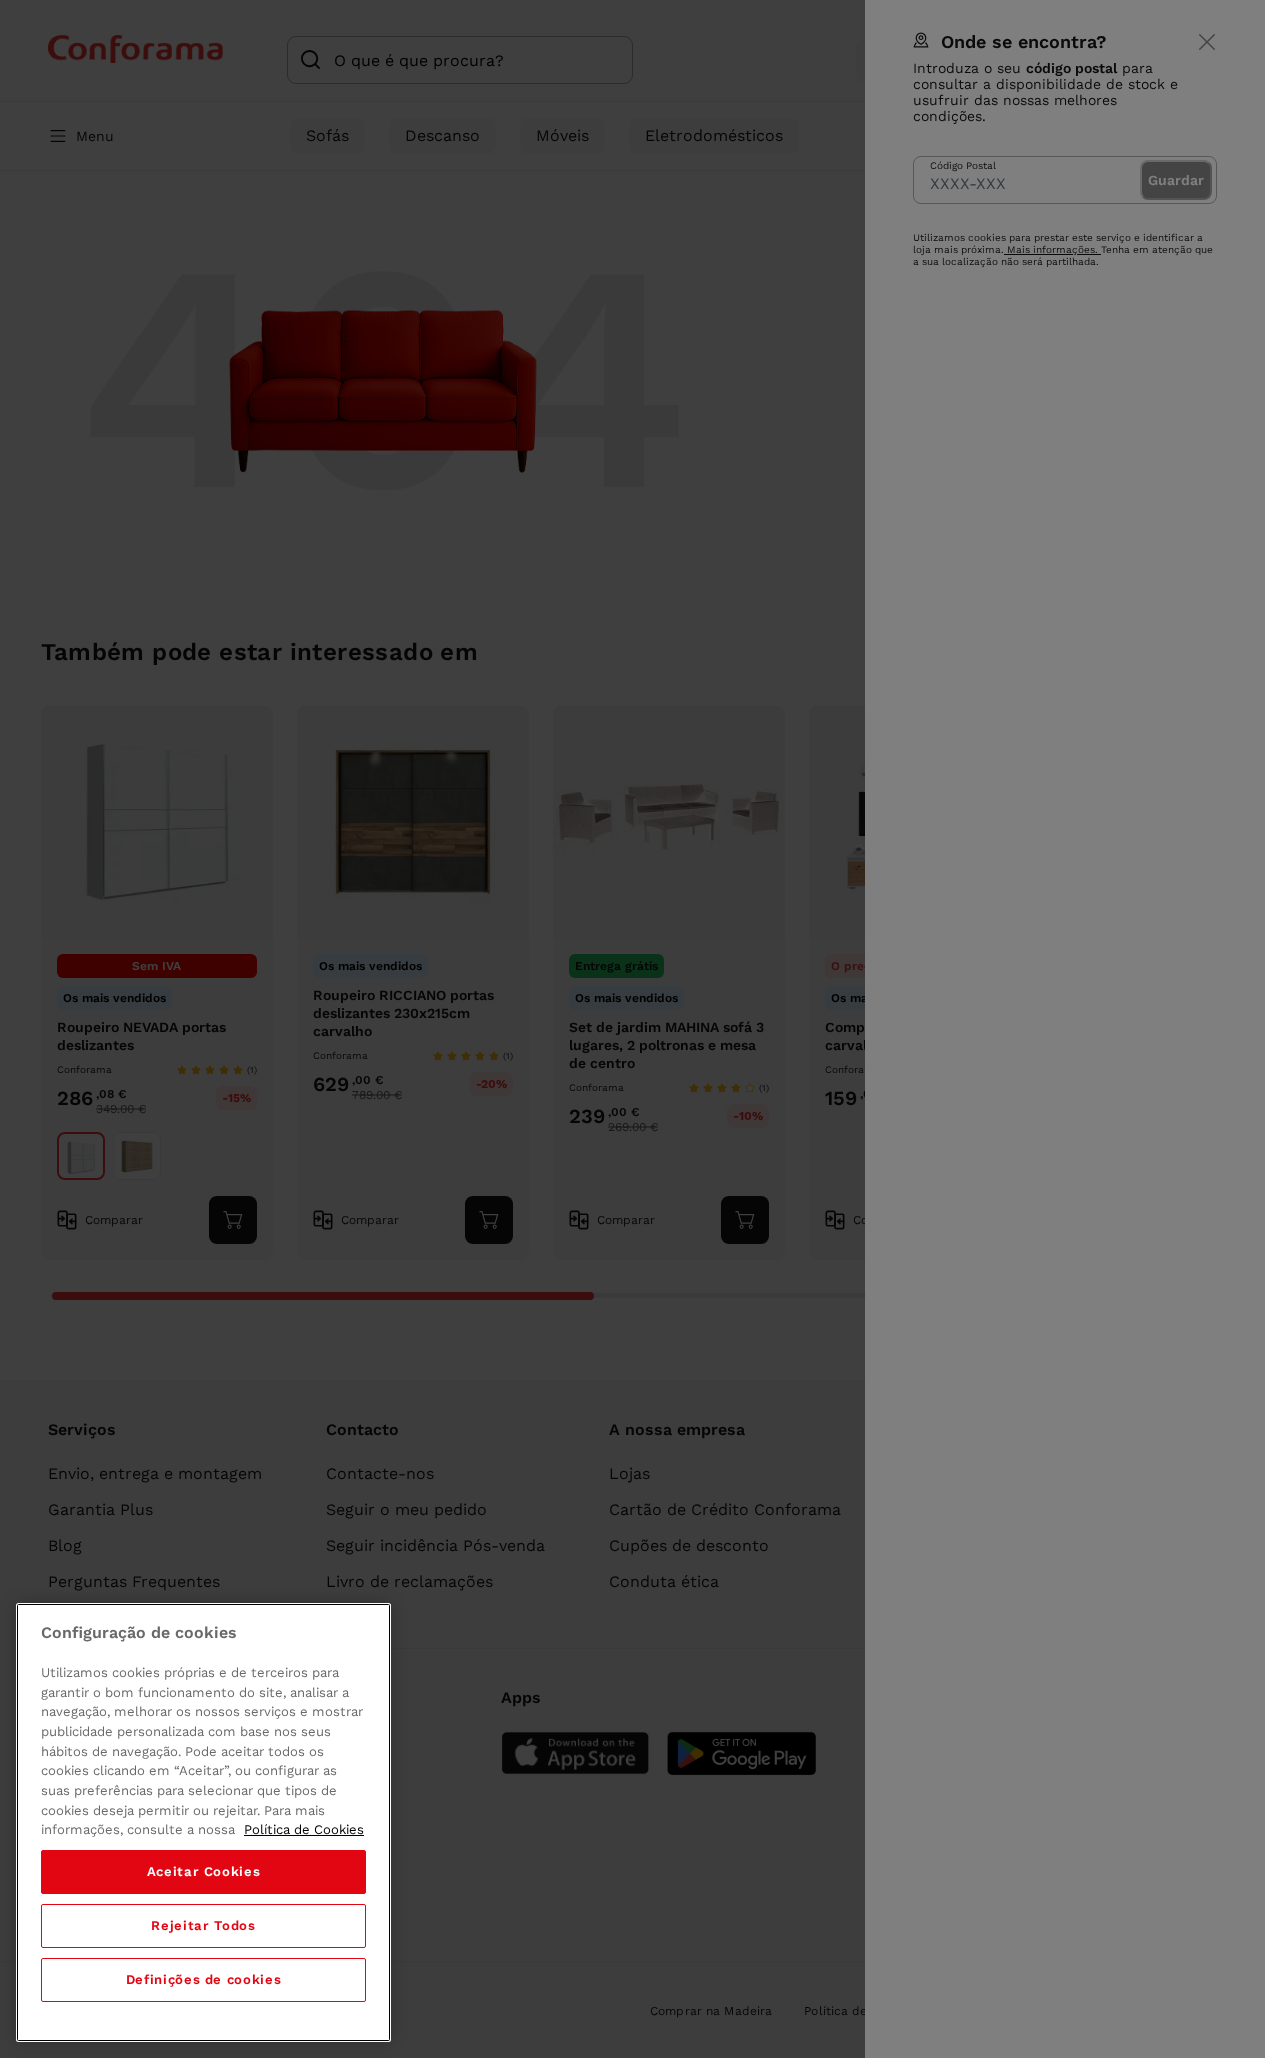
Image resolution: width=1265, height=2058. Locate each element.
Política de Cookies (304, 1829)
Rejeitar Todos (203, 1925)
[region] (203, 1822)
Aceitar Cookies (204, 1871)
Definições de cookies (204, 1979)
